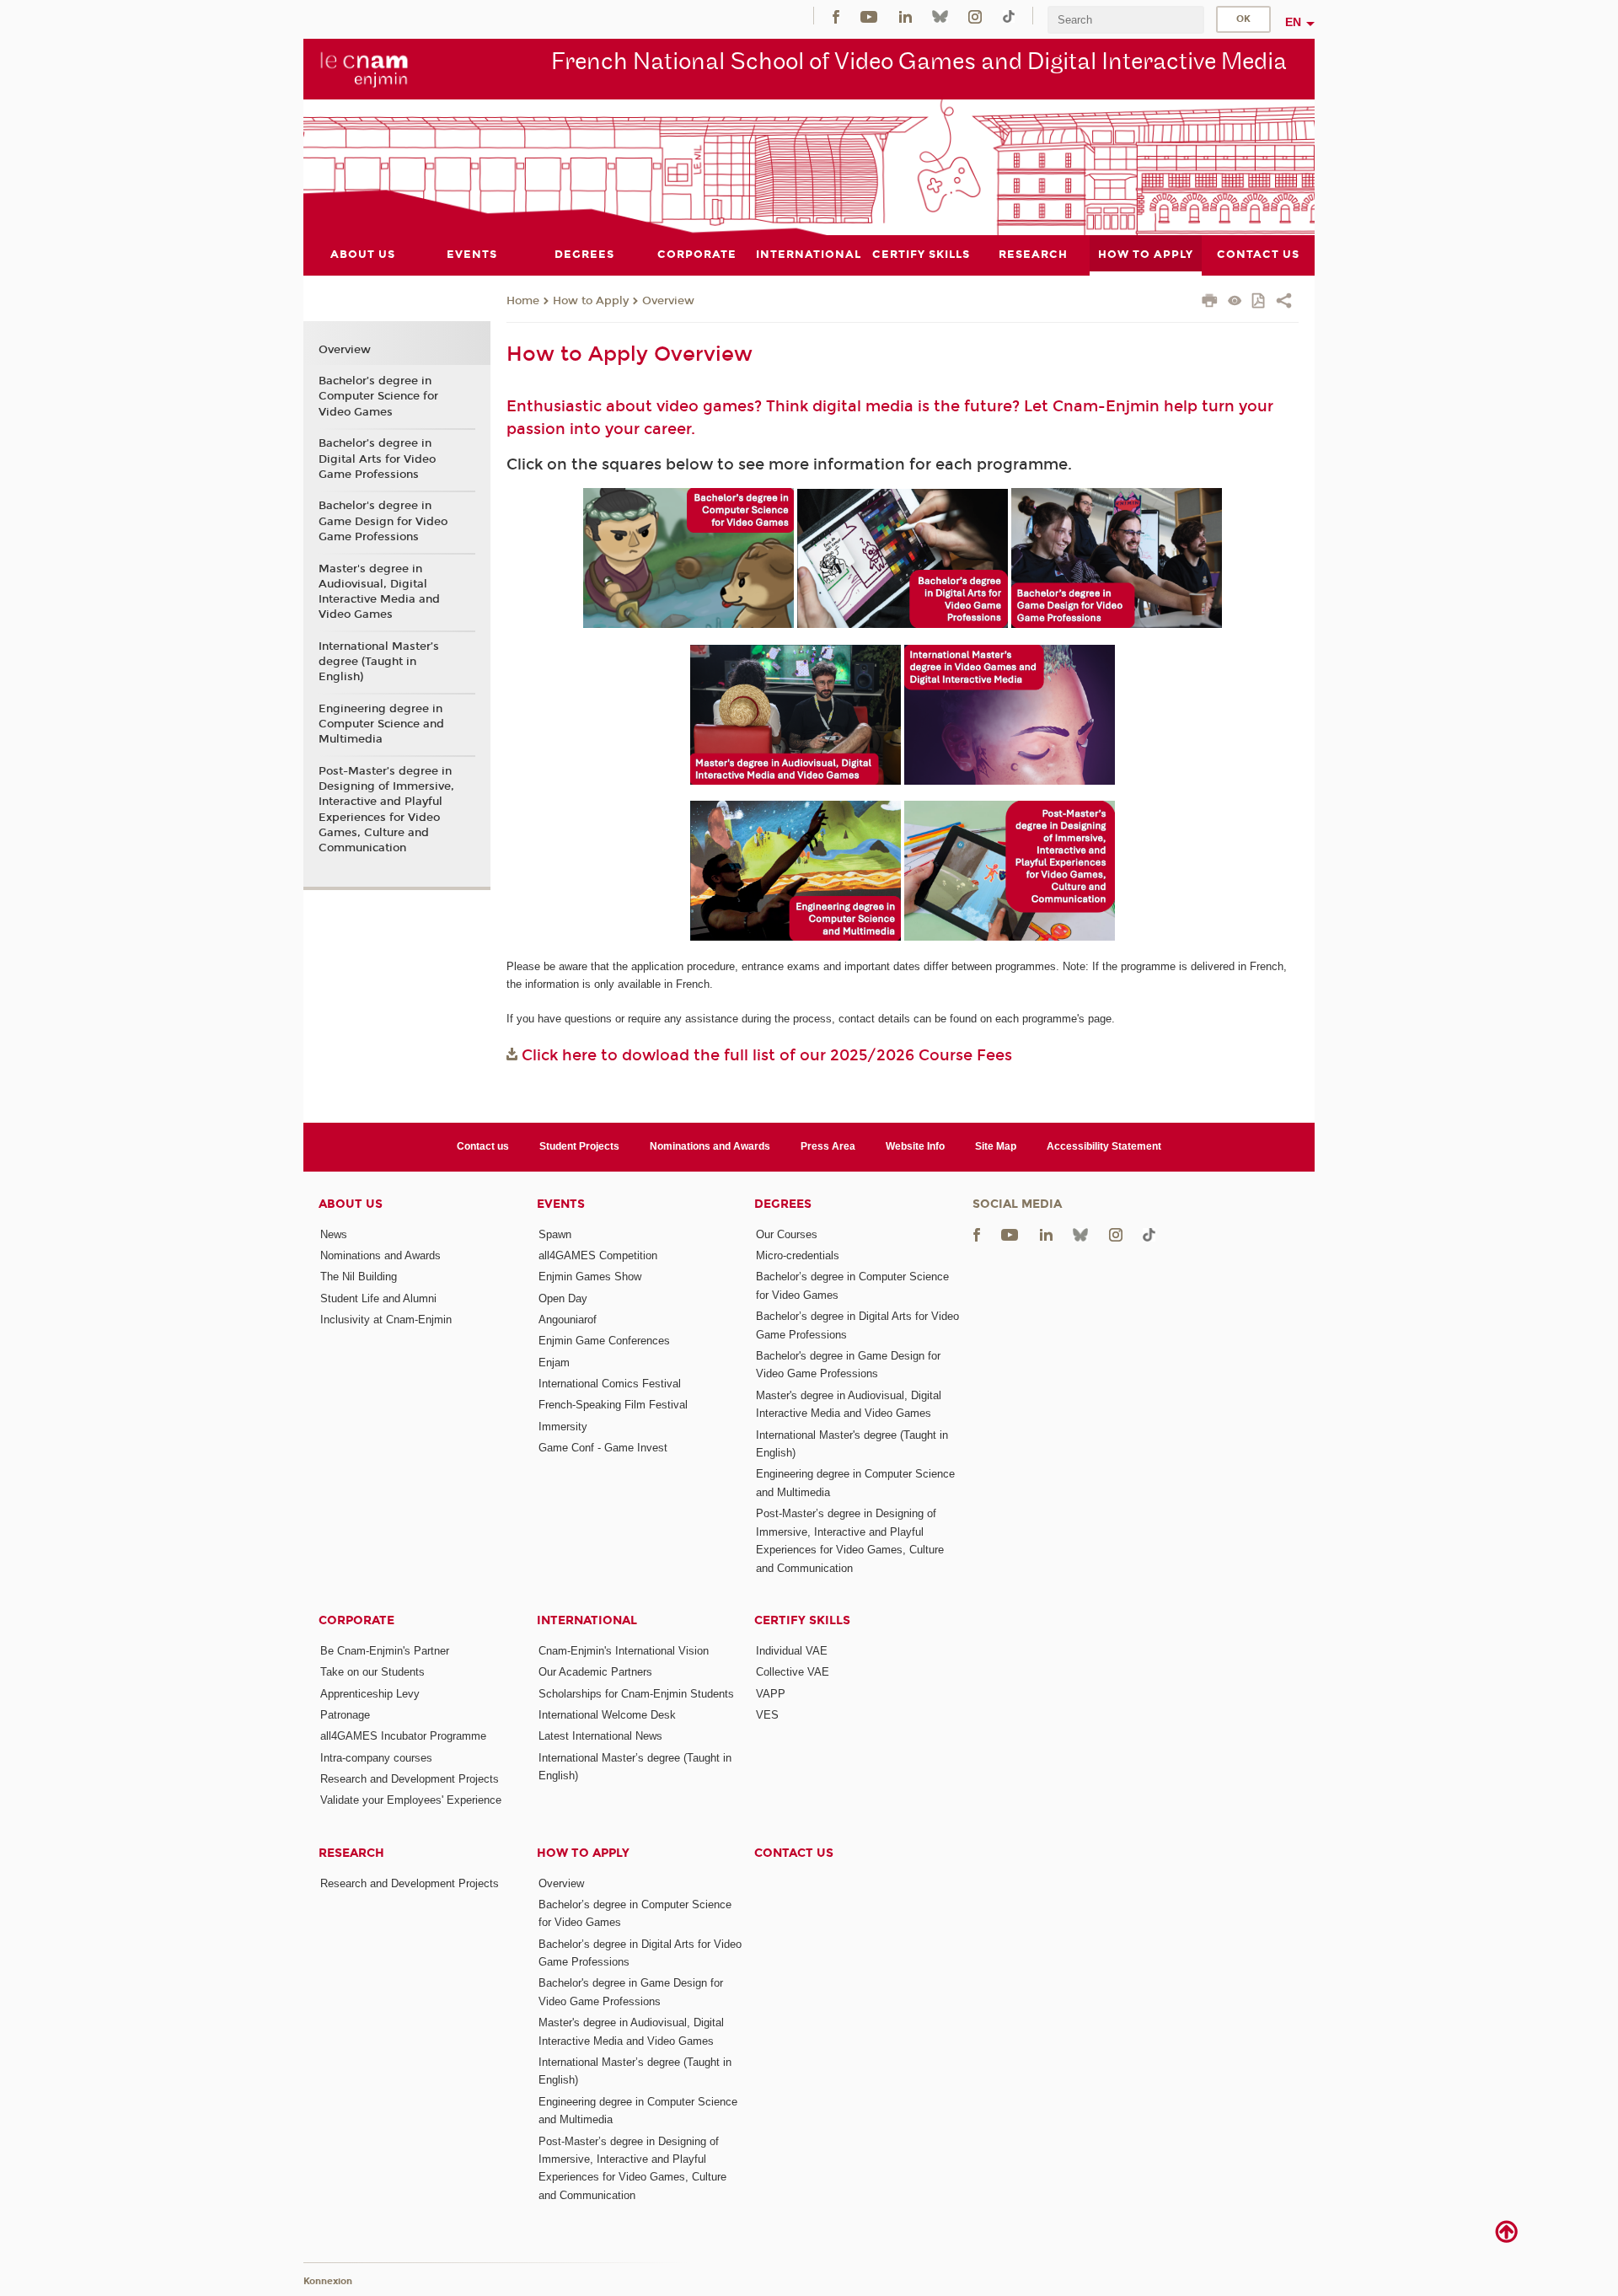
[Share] (1284, 303)
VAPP (771, 1694)
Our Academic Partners (595, 1672)
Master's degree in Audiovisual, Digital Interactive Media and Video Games (379, 592)
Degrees (783, 1204)
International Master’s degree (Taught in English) (379, 662)
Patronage (345, 1715)
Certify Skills (802, 1620)
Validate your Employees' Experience (411, 1800)
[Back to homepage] (364, 68)
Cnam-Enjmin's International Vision (624, 1651)
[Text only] (1235, 302)
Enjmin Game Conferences (604, 1341)
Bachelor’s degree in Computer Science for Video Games (378, 396)
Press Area (828, 1146)
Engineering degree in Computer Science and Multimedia (381, 724)
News (334, 1234)
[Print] (1210, 303)
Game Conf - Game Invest (603, 1448)
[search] (1126, 20)
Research (351, 1853)
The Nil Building (359, 1277)
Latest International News (600, 1736)
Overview (668, 301)
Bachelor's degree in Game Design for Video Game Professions (383, 521)
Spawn (555, 1234)
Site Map (996, 1146)
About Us (351, 1204)
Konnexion (328, 2281)
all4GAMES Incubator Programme (403, 1736)
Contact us (483, 1146)
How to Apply (591, 301)
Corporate (356, 1620)
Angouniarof (568, 1320)
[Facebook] (836, 16)
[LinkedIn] (905, 16)
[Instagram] (975, 16)
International (587, 1620)
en (1293, 22)
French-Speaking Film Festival (613, 1405)
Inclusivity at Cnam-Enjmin (386, 1320)
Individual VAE (792, 1651)
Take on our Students (372, 1672)
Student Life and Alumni (378, 1298)
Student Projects (579, 1146)
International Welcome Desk (607, 1715)
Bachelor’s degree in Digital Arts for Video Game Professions (377, 459)
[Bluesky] (940, 16)
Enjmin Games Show (590, 1277)
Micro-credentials (798, 1255)
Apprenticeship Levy (370, 1694)
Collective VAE (793, 1672)
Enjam (554, 1363)
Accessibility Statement (1104, 1146)
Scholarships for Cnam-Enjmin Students (636, 1694)
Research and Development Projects (410, 1779)
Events (561, 1204)
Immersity (563, 1427)
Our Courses (787, 1234)
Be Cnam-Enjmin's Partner (385, 1651)
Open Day (563, 1298)
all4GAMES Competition (598, 1255)
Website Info (915, 1146)
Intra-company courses (376, 1758)
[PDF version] (1259, 302)
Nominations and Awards (710, 1146)
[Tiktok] (1009, 16)
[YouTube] (869, 16)
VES (767, 1715)
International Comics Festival (610, 1384)
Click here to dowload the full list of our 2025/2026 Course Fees (767, 1055)
